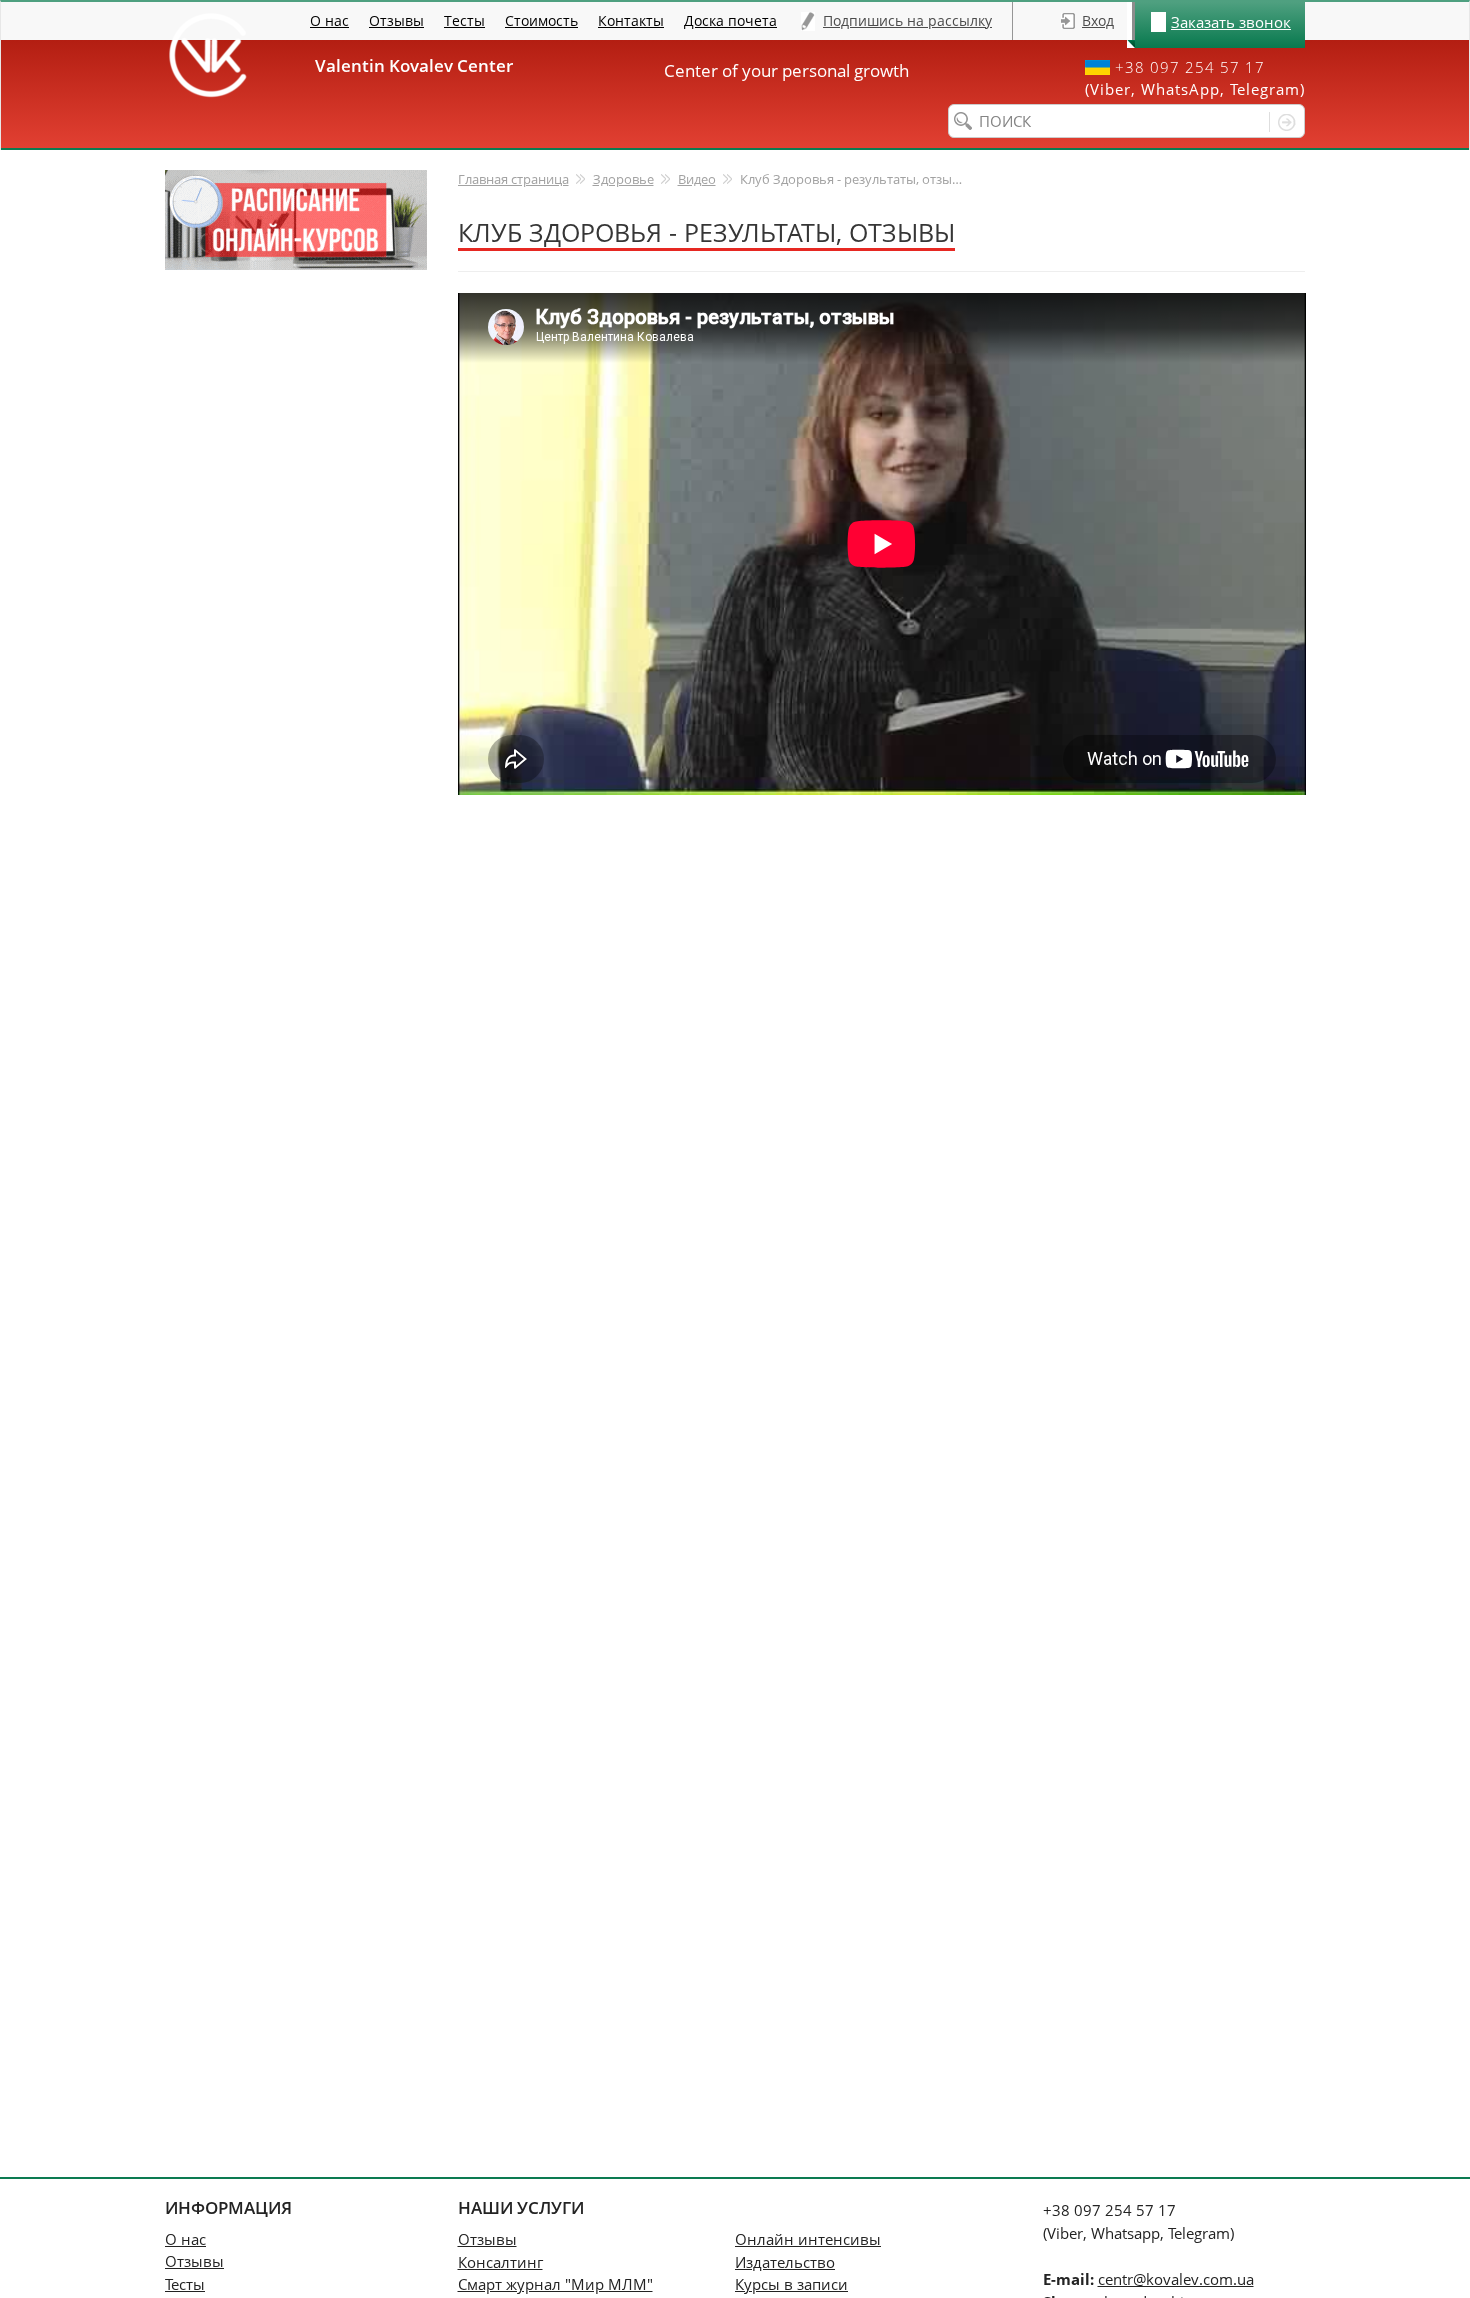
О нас (329, 20)
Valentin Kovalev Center (422, 65)
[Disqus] (882, 1044)
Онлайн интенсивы (808, 2239)
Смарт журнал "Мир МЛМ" (555, 2284)
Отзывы (396, 20)
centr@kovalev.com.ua (1176, 2279)
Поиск (1282, 122)
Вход (1098, 20)
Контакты (631, 20)
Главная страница (513, 179)
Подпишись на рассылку (907, 20)
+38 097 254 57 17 (1190, 67)
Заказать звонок (1231, 22)
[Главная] (207, 55)
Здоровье (623, 179)
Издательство (785, 2262)
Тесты (464, 20)
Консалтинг (500, 2262)
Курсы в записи (791, 2284)
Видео (697, 179)
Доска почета (730, 20)
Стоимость (541, 20)
